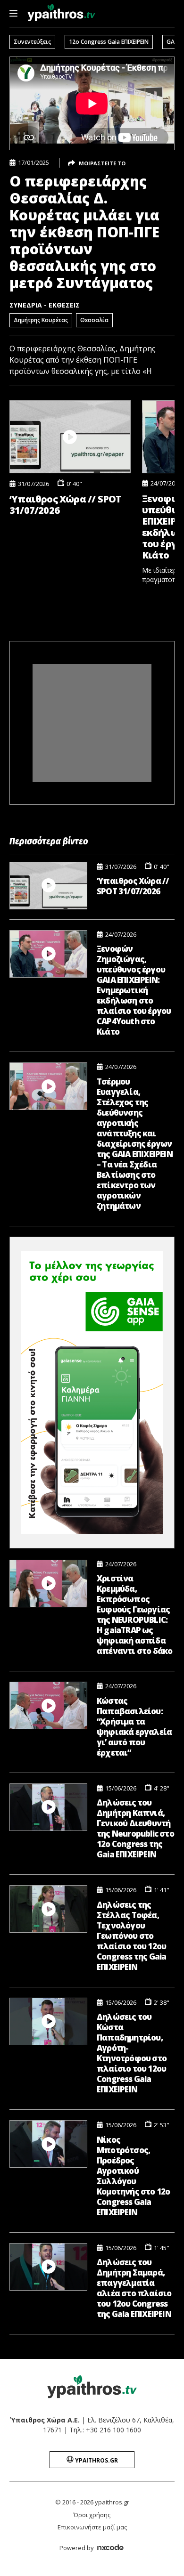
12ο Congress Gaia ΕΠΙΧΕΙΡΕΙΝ (109, 42)
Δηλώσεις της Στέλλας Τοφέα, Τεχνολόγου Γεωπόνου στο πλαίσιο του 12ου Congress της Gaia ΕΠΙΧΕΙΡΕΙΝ (131, 1936)
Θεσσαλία (94, 320)
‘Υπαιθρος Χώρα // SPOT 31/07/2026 (65, 505)
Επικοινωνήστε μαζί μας (92, 2527)
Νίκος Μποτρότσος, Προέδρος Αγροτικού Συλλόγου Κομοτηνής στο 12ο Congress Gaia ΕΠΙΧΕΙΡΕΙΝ (133, 2176)
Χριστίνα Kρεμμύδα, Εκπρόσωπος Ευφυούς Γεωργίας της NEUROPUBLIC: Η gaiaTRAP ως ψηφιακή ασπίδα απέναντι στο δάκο (134, 1615)
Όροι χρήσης (92, 2515)
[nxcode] (110, 2549)
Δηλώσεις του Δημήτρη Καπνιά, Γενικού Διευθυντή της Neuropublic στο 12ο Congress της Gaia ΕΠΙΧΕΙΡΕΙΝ (135, 1829)
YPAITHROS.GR (96, 2460)
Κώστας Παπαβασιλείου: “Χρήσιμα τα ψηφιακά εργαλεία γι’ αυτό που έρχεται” (134, 1727)
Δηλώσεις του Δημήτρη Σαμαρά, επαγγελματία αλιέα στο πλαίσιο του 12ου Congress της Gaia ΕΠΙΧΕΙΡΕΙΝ (134, 2288)
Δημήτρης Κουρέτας (41, 320)
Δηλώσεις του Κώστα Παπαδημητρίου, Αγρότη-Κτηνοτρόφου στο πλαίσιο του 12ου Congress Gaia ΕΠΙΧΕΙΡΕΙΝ (132, 2053)
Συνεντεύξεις (32, 42)
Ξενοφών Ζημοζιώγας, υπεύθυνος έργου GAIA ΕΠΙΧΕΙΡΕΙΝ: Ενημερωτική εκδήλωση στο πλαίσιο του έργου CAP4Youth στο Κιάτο (134, 990)
